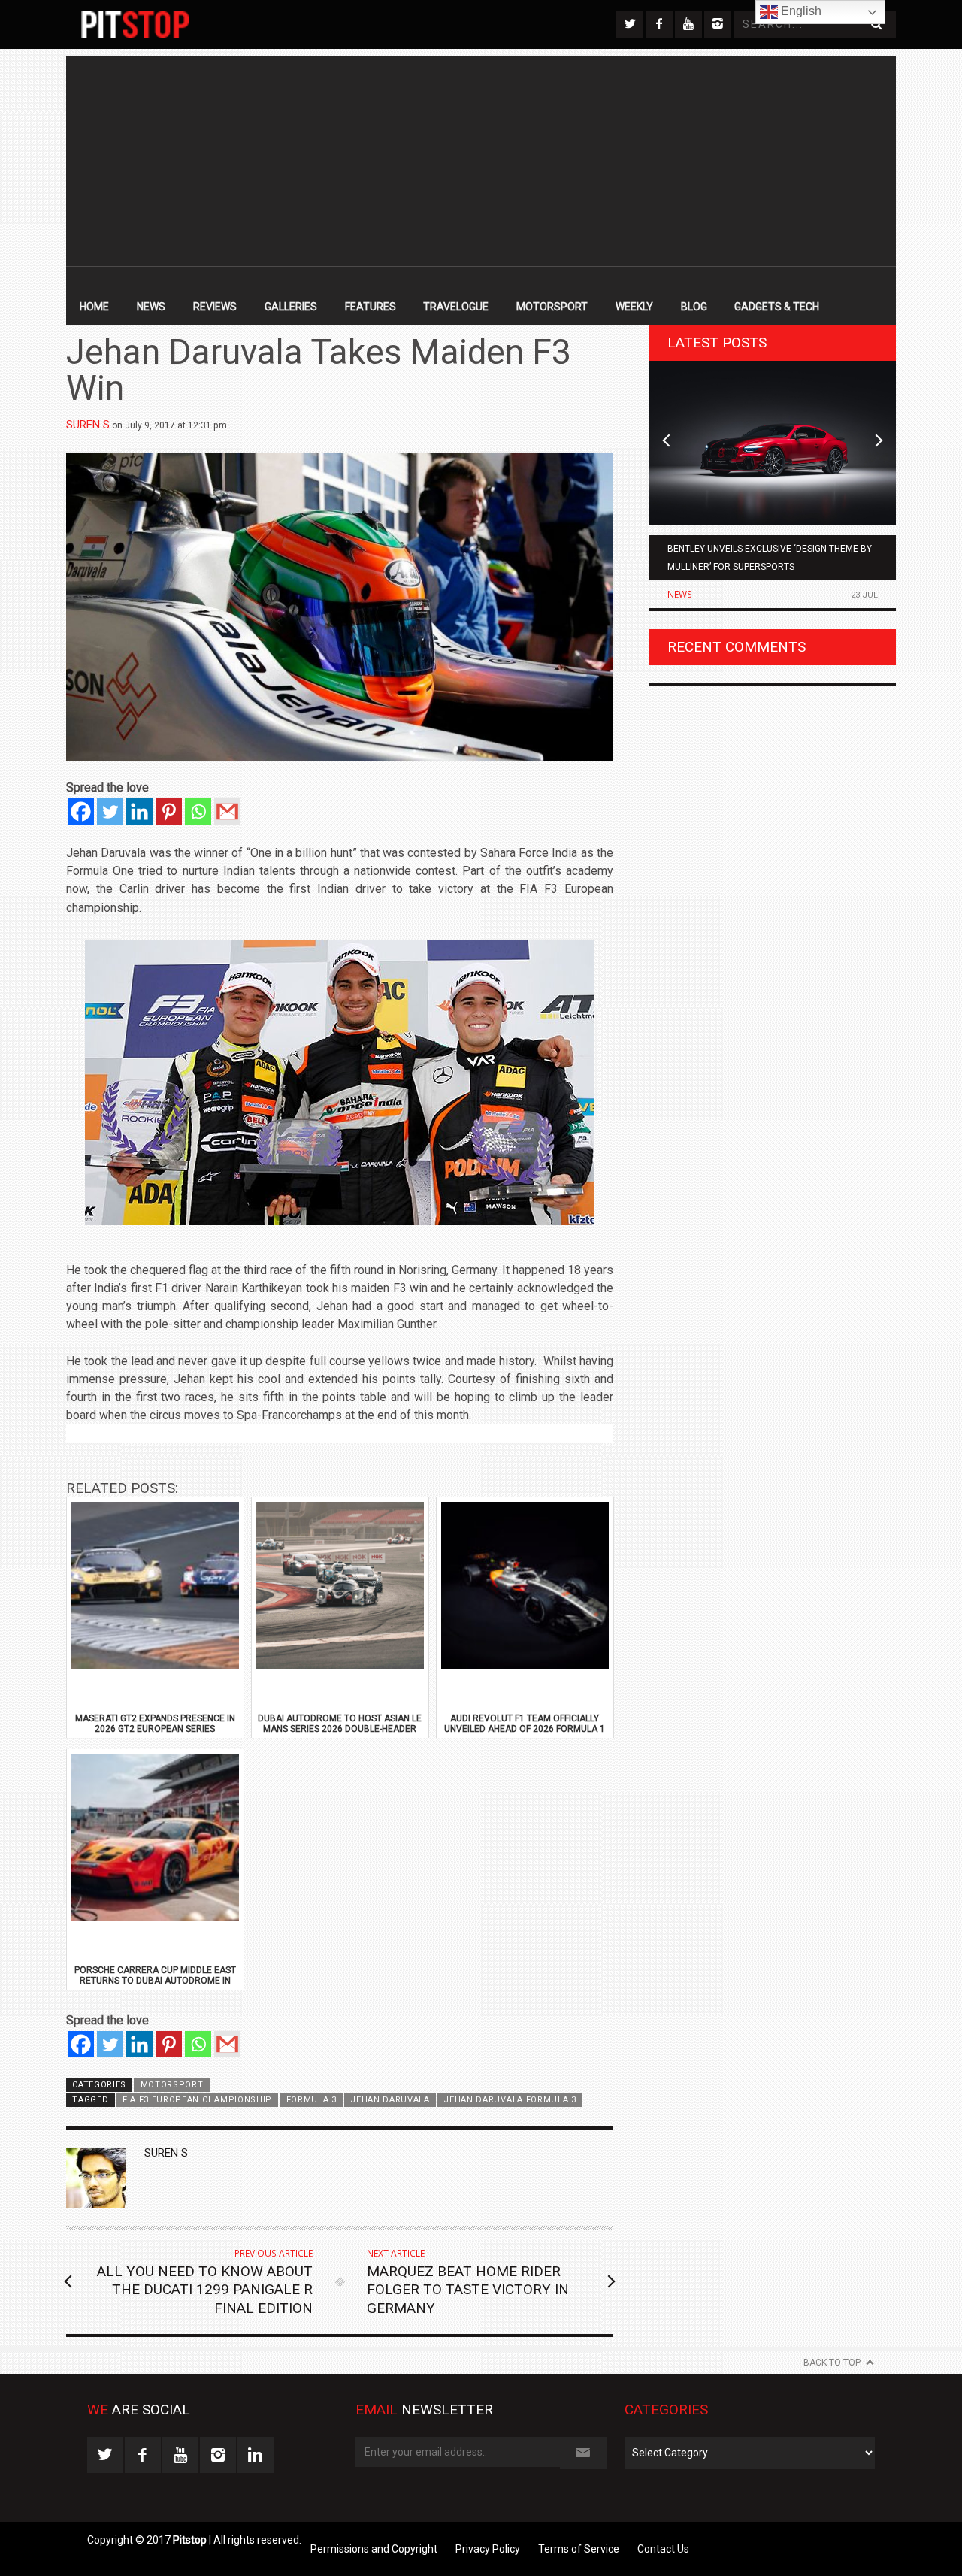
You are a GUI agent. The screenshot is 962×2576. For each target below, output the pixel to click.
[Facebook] (81, 811)
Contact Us (663, 2549)
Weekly (634, 307)
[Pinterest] (169, 811)
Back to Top (832, 2363)
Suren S (88, 425)
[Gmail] (227, 811)
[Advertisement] (481, 162)
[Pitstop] (135, 24)
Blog (694, 307)
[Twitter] (110, 811)
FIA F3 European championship (197, 2100)
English (800, 11)
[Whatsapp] (198, 811)
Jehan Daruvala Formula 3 (510, 2100)
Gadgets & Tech (777, 307)
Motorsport (552, 307)
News (151, 307)
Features (371, 307)
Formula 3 (312, 2100)
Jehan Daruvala (390, 2100)
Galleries (291, 307)
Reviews (215, 307)
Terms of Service (579, 2549)
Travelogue (456, 307)
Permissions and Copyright (374, 2549)
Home (94, 307)
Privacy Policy (488, 2549)
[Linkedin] (139, 811)
